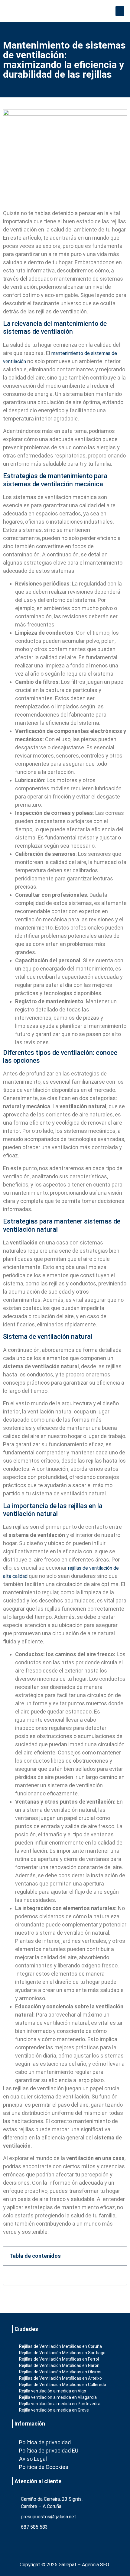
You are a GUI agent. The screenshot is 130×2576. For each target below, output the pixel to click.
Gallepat (68, 2565)
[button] (120, 11)
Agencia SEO (96, 2565)
